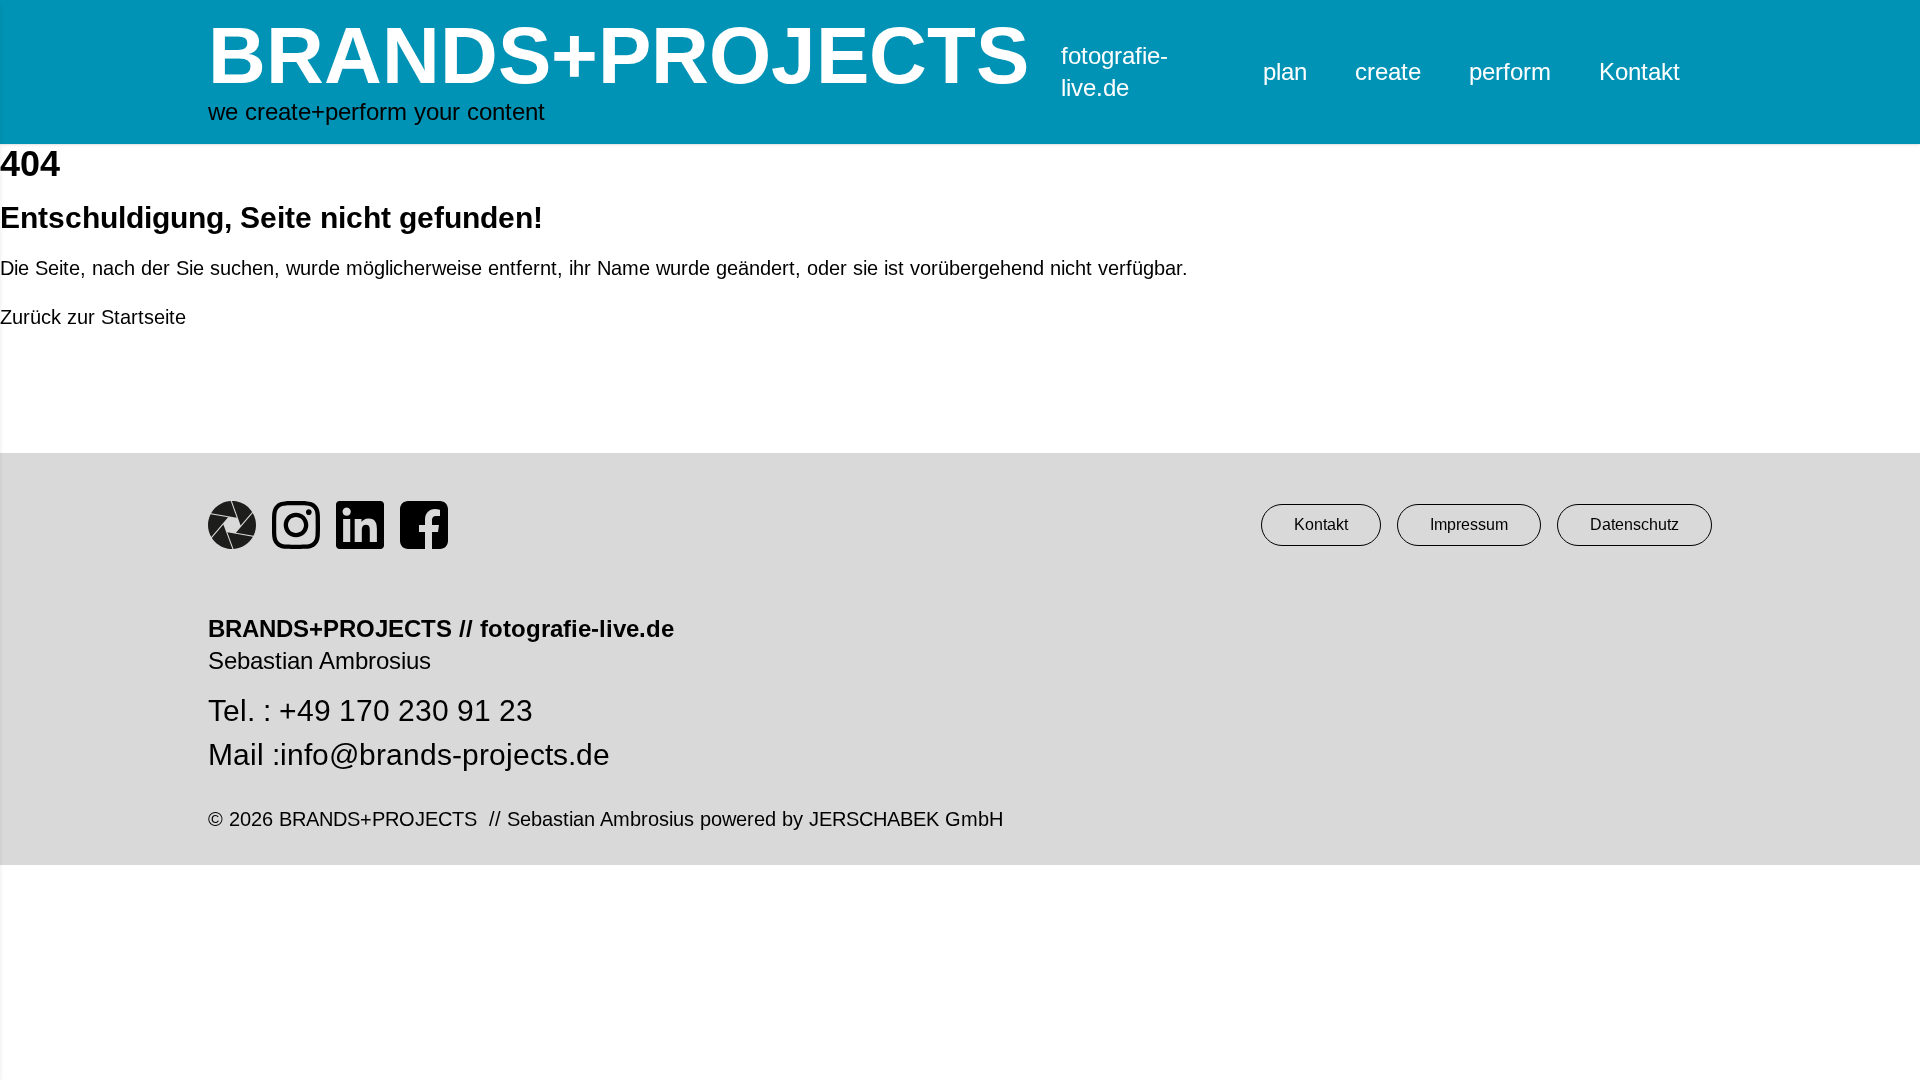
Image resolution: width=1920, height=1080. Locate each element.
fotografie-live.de (1114, 71)
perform (1510, 71)
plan (1285, 71)
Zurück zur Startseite (93, 317)
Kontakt (1639, 71)
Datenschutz (1634, 524)
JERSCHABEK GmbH (906, 819)
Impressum (1469, 524)
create (1388, 71)
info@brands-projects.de (445, 754)
